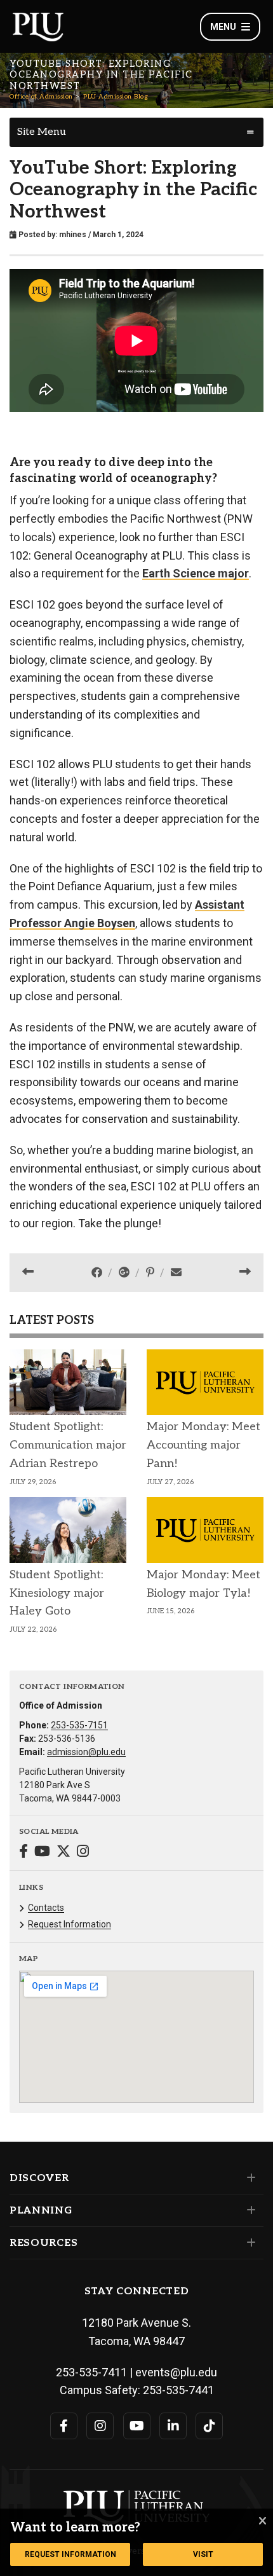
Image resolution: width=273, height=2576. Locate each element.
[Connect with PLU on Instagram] (100, 2426)
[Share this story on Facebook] (98, 1272)
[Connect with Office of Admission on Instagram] (83, 1853)
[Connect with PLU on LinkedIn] (173, 2426)
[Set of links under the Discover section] (249, 2178)
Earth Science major (196, 573)
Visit (203, 2554)
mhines (73, 235)
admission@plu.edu (86, 1752)
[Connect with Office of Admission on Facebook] (23, 1853)
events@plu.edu (176, 2372)
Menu (223, 27)
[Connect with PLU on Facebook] (64, 2426)
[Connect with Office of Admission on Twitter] (63, 1853)
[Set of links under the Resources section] (249, 2243)
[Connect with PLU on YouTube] (137, 2426)
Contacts (46, 1908)
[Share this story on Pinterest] (151, 1272)
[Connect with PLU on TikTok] (209, 2426)
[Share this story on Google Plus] (125, 1272)
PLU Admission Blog (116, 97)
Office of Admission (41, 97)
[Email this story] (176, 1272)
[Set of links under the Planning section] (249, 2210)
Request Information (70, 1924)
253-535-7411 (91, 2372)
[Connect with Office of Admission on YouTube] (42, 1853)
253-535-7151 (79, 1725)
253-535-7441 (178, 2390)
